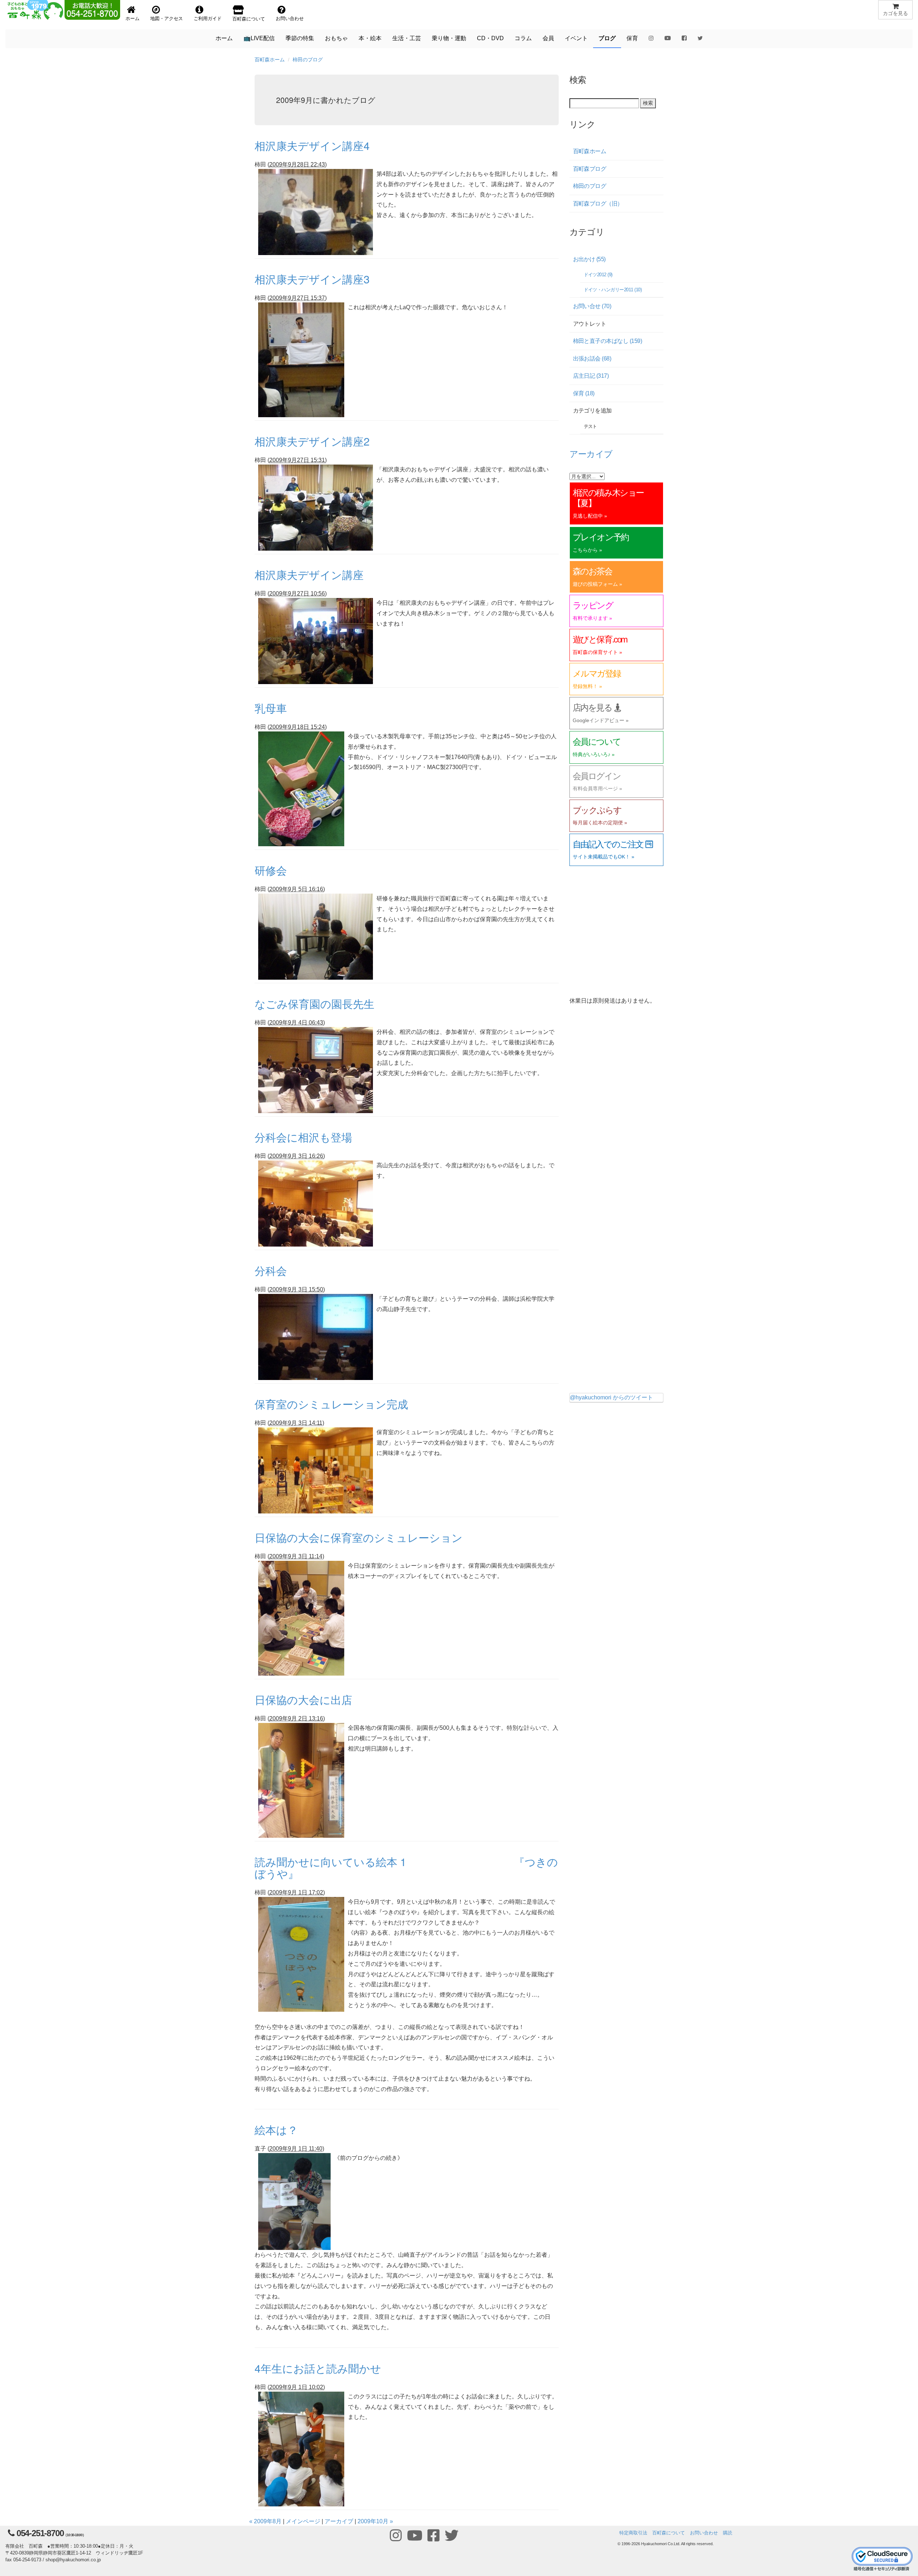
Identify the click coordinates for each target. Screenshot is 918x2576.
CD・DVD (490, 38)
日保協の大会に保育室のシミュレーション (359, 1537)
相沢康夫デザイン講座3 (312, 279)
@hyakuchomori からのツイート (611, 1397)
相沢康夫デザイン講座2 (312, 441)
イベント (576, 38)
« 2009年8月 (265, 2521)
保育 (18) (584, 393)
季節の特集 (300, 38)
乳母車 (271, 708)
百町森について (669, 2533)
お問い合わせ (704, 2533)
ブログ (607, 38)
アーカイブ (339, 2521)
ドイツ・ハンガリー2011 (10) (613, 290)
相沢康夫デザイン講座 (309, 574)
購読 (728, 2533)
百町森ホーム (270, 60)
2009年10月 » (375, 2521)
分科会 (271, 1270)
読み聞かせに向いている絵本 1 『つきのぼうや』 (406, 1868)
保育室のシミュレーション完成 (331, 1404)
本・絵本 (370, 38)
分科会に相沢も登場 (303, 1137)
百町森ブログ (590, 169)
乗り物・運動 (449, 38)
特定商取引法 (633, 2533)
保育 (632, 38)
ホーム (224, 38)
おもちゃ (336, 38)
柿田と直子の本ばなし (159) (608, 341)
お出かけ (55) (589, 259)
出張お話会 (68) (592, 359)
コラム (523, 38)
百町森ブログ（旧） (598, 204)
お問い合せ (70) (592, 306)
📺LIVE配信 (259, 38)
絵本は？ (276, 2130)
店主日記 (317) (591, 376)
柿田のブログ (308, 60)
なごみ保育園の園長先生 (314, 1004)
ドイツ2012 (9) (598, 275)
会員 (548, 38)
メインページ (303, 2521)
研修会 (271, 870)
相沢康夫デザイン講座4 (312, 145)
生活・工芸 (407, 38)
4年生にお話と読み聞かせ (318, 2368)
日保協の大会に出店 (303, 1699)
